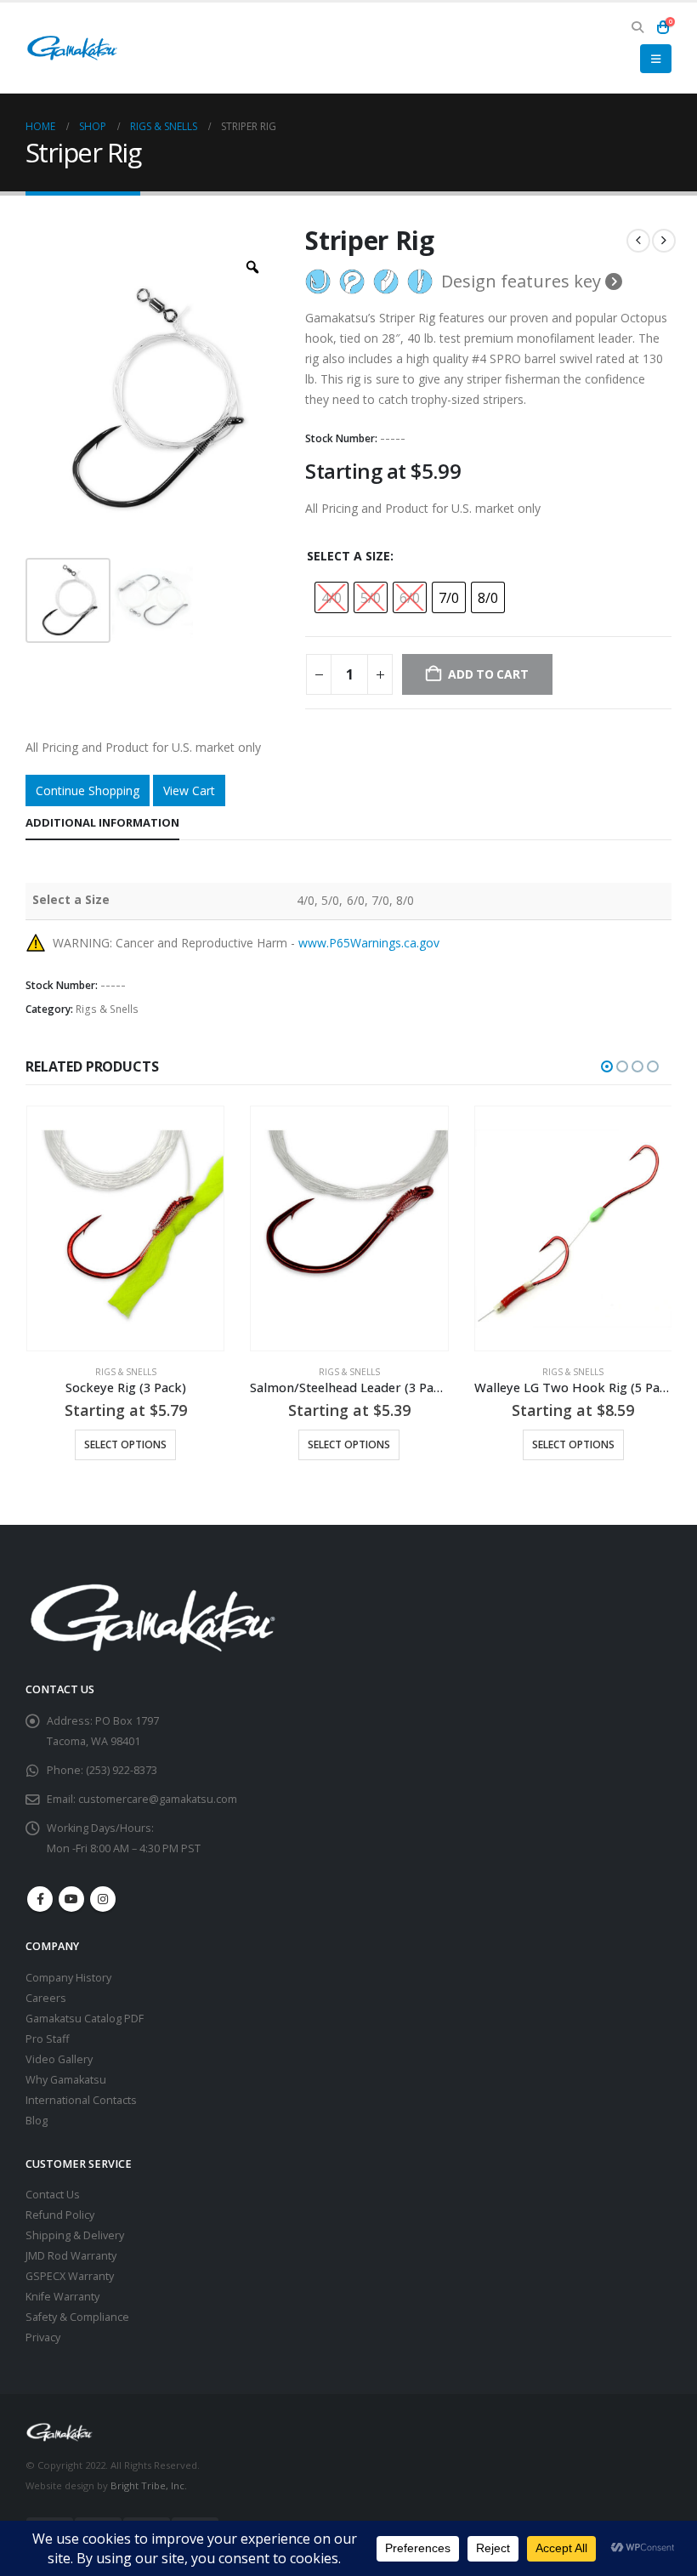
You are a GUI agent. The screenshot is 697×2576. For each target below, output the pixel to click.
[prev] (638, 241)
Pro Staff (47, 2039)
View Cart (189, 790)
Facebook (40, 1899)
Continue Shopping (88, 790)
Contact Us (53, 2195)
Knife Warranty (62, 2297)
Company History (68, 1978)
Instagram (103, 1899)
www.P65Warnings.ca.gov (369, 943)
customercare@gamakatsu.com (158, 1799)
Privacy (43, 2337)
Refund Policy (60, 2215)
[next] (664, 241)
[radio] (331, 597)
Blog (37, 2121)
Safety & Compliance (77, 2317)
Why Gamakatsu (66, 2080)
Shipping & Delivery (75, 2235)
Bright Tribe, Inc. (149, 2485)
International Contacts (81, 2100)
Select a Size (348, 556)
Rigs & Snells (107, 1009)
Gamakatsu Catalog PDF (85, 2019)
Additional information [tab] (102, 822)
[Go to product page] (125, 1229)
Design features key (523, 281)
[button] (637, 27)
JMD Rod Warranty (71, 2256)
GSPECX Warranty (70, 2276)
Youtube (71, 1899)
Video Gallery (59, 2059)
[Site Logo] (72, 48)
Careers (46, 1998)
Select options (125, 1444)
